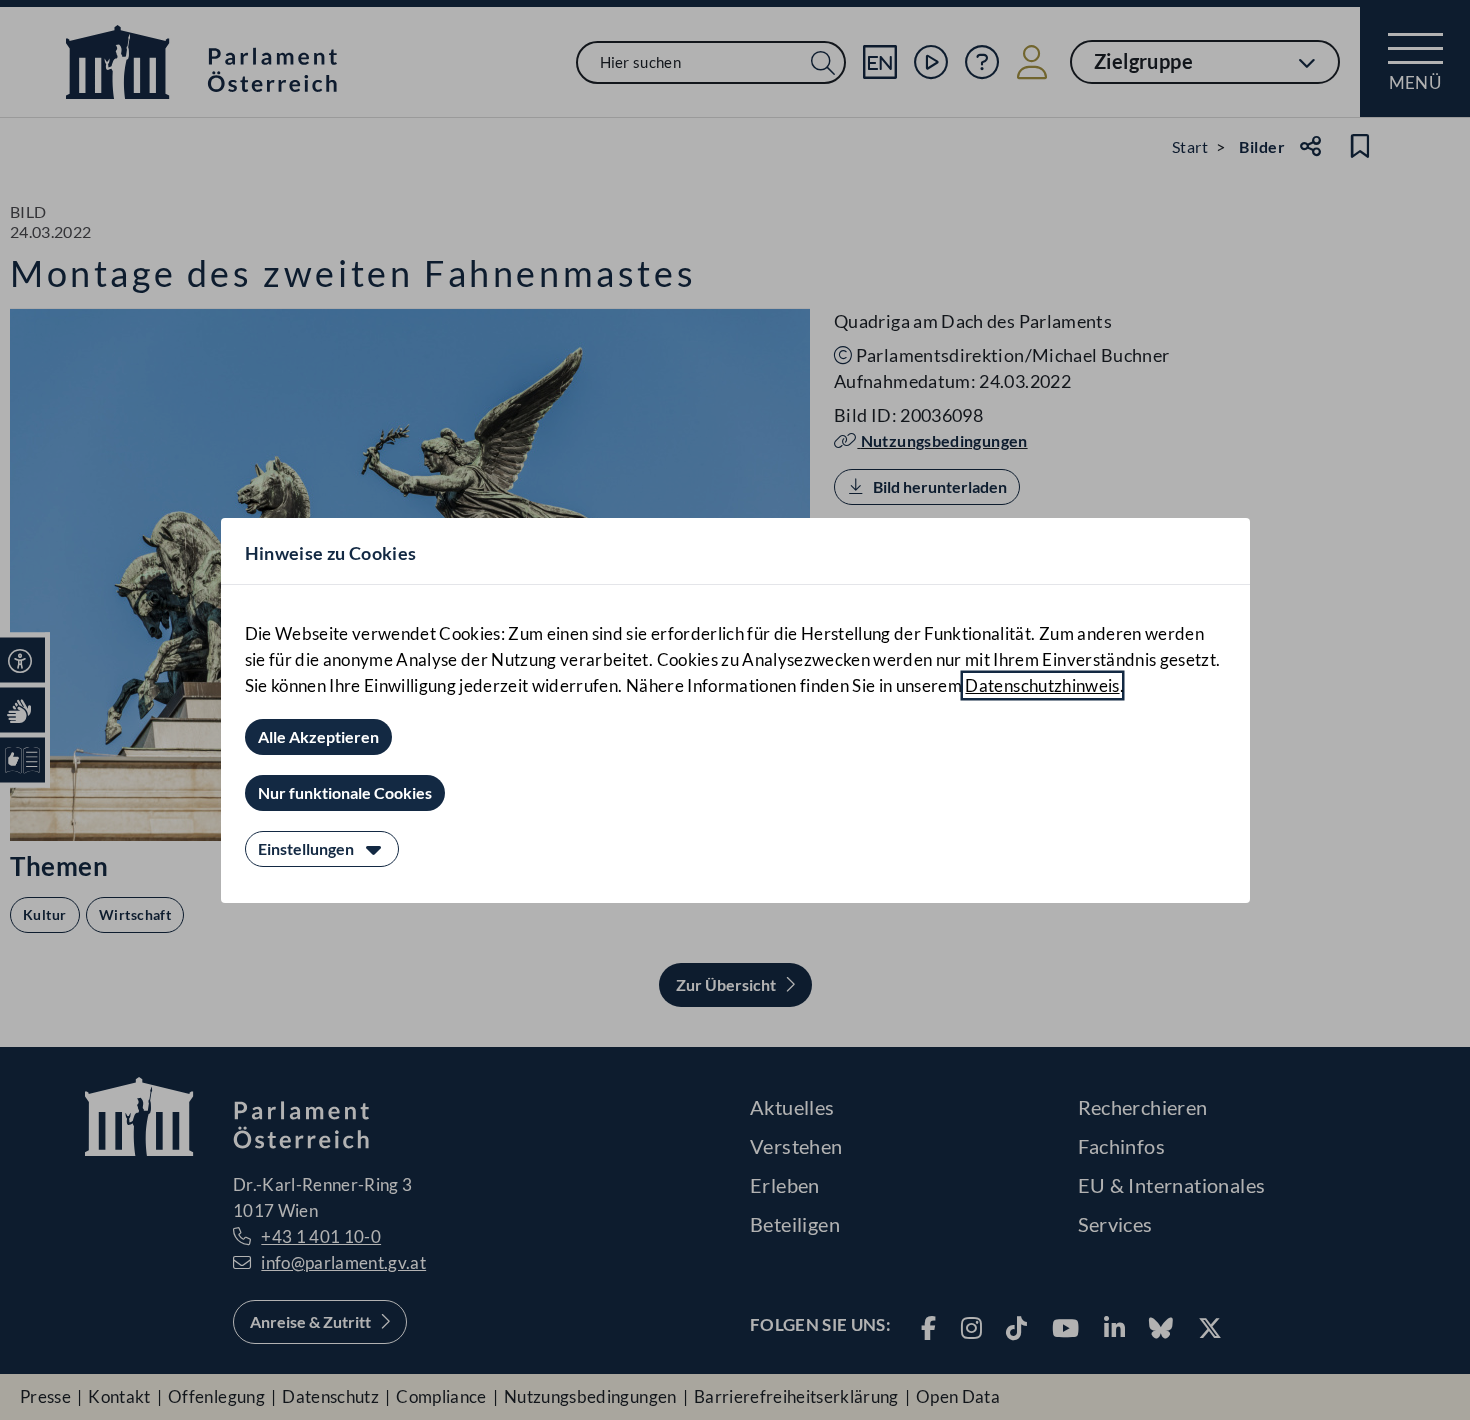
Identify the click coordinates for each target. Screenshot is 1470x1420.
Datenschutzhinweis (1042, 685)
